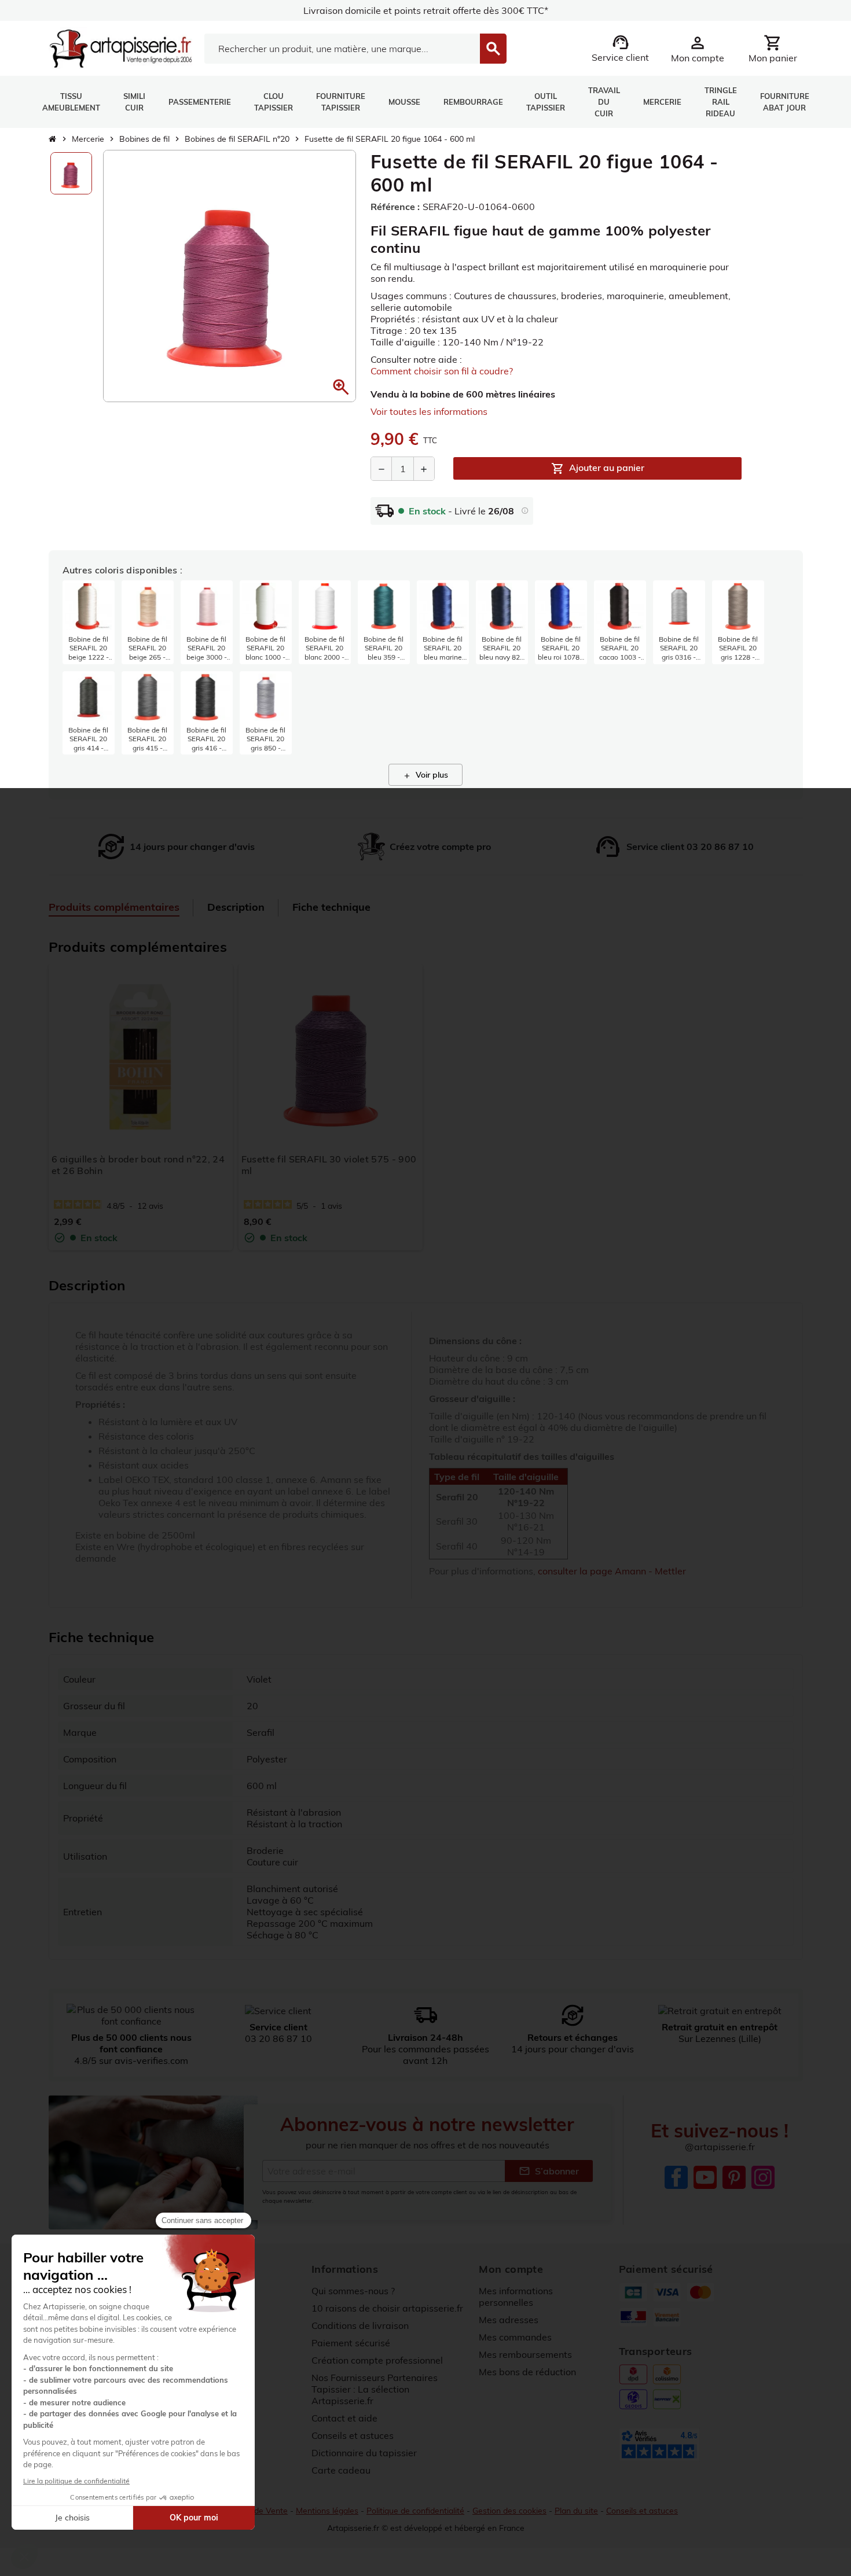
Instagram (763, 2177)
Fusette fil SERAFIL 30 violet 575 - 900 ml (329, 1165)
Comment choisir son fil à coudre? (442, 371)
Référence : (395, 207)
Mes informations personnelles (516, 2297)
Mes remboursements (525, 2354)
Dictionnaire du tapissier (364, 2453)
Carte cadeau (341, 2470)
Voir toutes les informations (429, 411)
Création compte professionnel (377, 2360)
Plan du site (576, 2511)
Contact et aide (344, 2418)
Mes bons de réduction (527, 2372)
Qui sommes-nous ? (353, 2291)
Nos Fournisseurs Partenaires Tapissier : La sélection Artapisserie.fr (375, 2389)
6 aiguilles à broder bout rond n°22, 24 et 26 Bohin (138, 1165)
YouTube (705, 2177)
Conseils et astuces (353, 2435)
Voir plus (425, 775)
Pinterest (734, 2177)
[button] (341, 387)
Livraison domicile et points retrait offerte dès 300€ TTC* (426, 10)
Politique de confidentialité (415, 2511)
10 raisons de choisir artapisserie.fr (387, 2308)
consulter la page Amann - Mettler (612, 1571)
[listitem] (89, 622)
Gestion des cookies (509, 2511)
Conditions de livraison (360, 2325)
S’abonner (549, 2171)
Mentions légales (327, 2511)
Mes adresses (509, 2320)
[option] (71, 173)
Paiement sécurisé (351, 2343)
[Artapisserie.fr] (121, 47)
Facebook (676, 2177)
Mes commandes (515, 2337)
